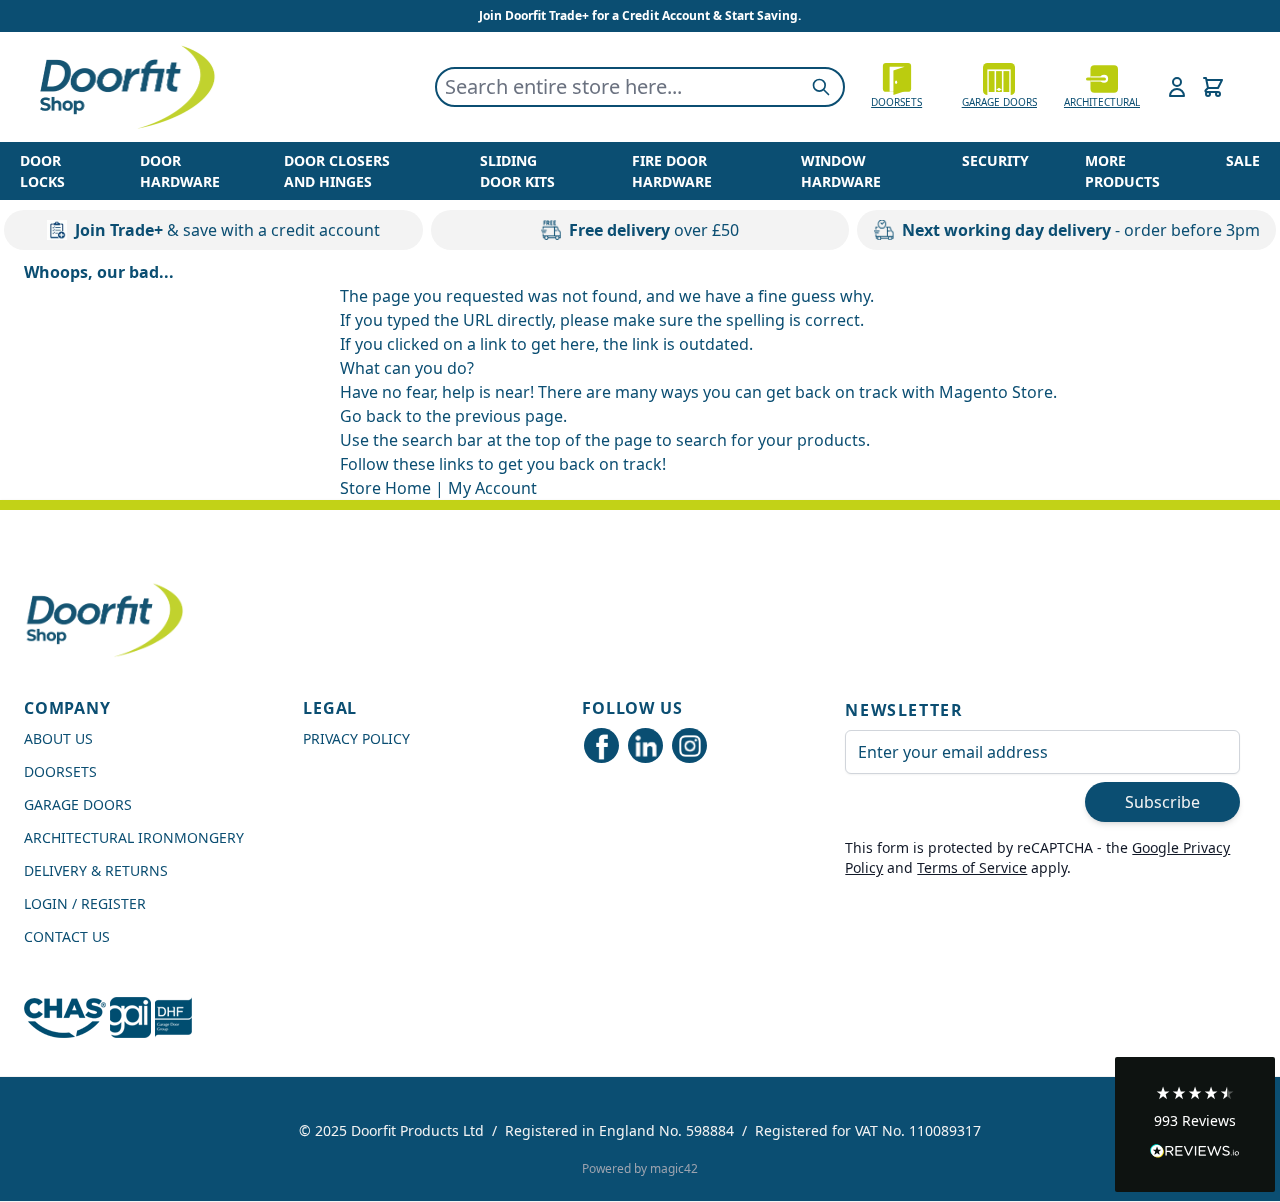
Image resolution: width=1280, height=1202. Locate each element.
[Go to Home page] (126, 87)
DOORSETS (60, 771)
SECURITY (995, 160)
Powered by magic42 (640, 1168)
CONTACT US (67, 936)
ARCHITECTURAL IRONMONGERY (134, 837)
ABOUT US (58, 738)
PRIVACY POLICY (356, 738)
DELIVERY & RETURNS (96, 870)
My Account (492, 488)
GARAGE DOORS (999, 102)
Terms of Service (972, 867)
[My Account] (1177, 87)
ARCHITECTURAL (1102, 102)
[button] (1195, 1124)
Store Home (385, 488)
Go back (371, 416)
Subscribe (1162, 802)
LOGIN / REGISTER (85, 903)
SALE (1243, 160)
